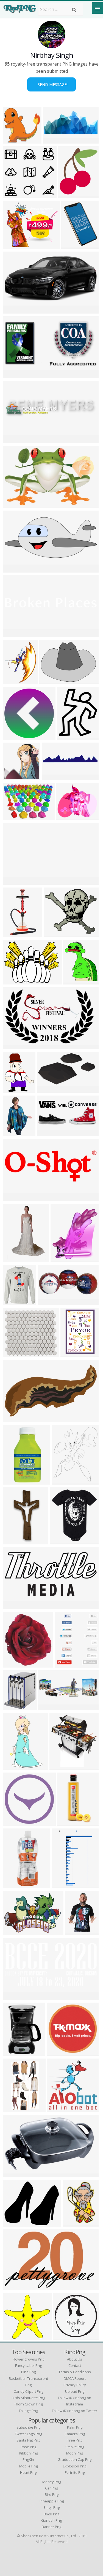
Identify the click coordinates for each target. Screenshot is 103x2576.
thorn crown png (28, 2404)
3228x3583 (70, 194)
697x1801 (14, 1885)
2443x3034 (64, 1481)
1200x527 (49, 1302)
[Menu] (98, 8)
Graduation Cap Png (75, 2459)
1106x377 (14, 1198)
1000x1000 (15, 2052)
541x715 (13, 681)
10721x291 (15, 881)
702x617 (13, 1354)
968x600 (13, 1046)
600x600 (71, 1354)
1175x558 (14, 1606)
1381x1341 (59, 2109)
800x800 (13, 2174)
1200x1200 (66, 2337)
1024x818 (14, 2223)
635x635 (13, 1707)
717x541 (57, 2052)
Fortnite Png (75, 2472)
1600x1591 (15, 777)
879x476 (47, 1089)
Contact (75, 2365)
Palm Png (75, 2427)
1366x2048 (15, 1259)
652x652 (13, 1822)
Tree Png (75, 2440)
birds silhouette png (28, 2398)
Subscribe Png (28, 2427)
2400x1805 (15, 981)
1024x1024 (15, 1302)
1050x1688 (15, 1766)
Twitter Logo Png (28, 2434)
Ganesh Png (51, 2520)
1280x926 (51, 681)
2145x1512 (15, 817)
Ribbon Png (28, 2453)
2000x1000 (15, 634)
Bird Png (52, 2494)
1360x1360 (62, 1541)
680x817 (73, 981)
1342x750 (14, 1419)
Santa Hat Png (28, 2440)
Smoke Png (75, 2447)
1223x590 (14, 310)
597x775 (13, 1089)
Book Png (51, 2514)
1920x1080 (54, 777)
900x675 (72, 245)
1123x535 (14, 1996)
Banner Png (51, 2527)
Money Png (52, 2482)
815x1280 (14, 1541)
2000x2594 (15, 1133)
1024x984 (14, 2337)
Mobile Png (28, 2466)
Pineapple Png (52, 2501)
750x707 (13, 140)
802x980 (67, 736)
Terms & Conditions (75, 2372)
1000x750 (55, 934)
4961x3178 (15, 504)
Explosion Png (75, 2466)
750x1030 (76, 1932)
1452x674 (48, 1133)
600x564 (13, 194)
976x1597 (63, 1885)
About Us (75, 2359)
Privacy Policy (75, 2385)
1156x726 (14, 2287)
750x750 (13, 736)
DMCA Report (75, 2378)
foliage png (28, 2411)
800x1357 (14, 934)
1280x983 (68, 817)
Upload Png (75, 2391)
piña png (28, 2372)
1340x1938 (75, 2223)
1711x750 (14, 569)
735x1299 (14, 1481)
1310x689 (14, 375)
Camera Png (75, 2434)
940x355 (48, 1707)
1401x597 (54, 140)
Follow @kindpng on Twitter (75, 2411)
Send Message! (51, 84)
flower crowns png (28, 2359)
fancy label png (28, 2365)
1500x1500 (63, 1259)
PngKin (28, 2459)
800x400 (65, 1664)
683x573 (13, 245)
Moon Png (75, 2453)
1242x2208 (15, 2109)
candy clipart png (28, 2391)
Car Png (51, 2488)
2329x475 (14, 440)
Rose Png (28, 2447)
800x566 (13, 1932)
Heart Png (28, 2472)
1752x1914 (15, 1664)
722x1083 (69, 1822)
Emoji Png (52, 2507)
